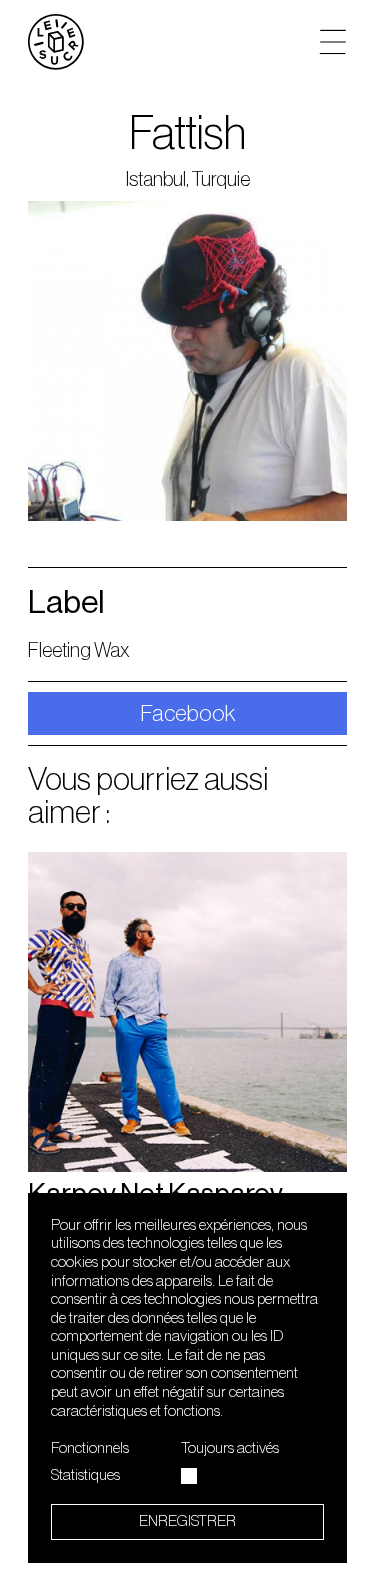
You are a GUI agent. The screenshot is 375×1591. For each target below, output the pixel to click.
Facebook (188, 713)
